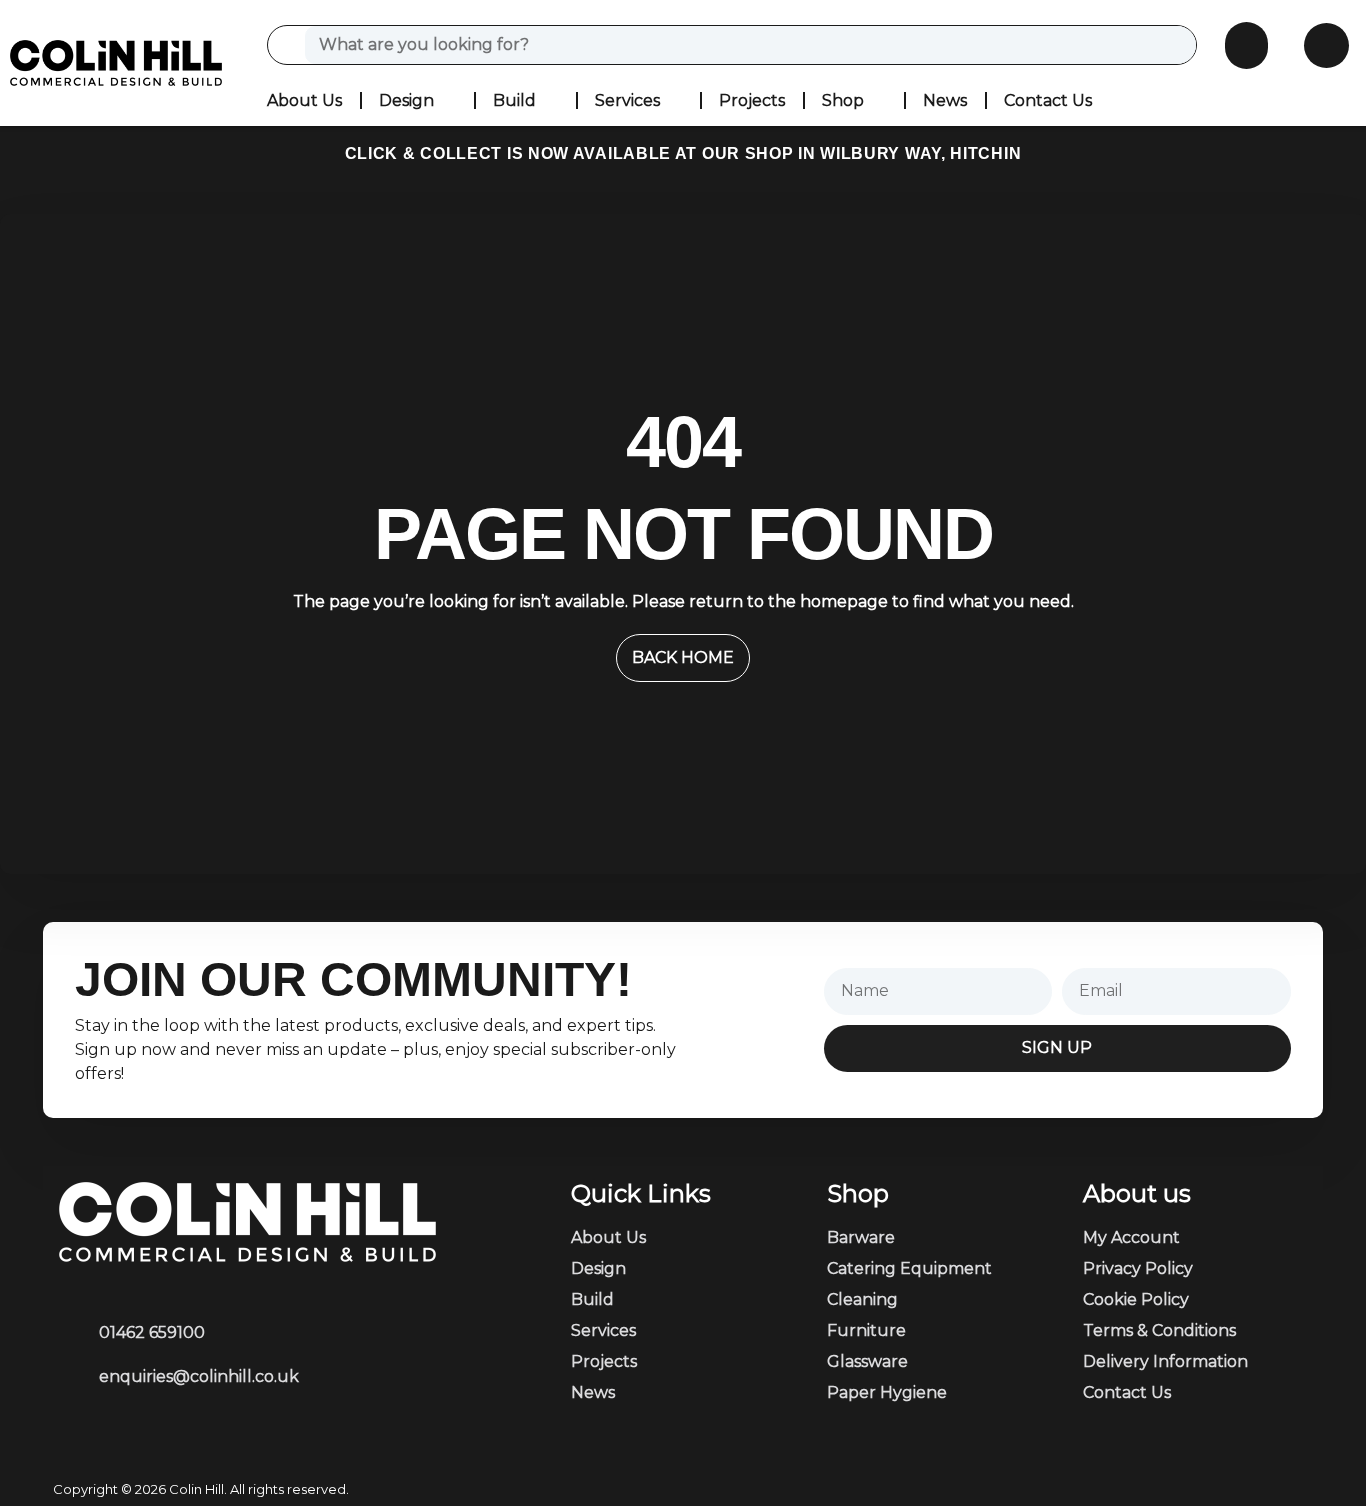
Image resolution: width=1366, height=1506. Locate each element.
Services (627, 100)
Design (406, 100)
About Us (304, 100)
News (945, 100)
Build (514, 100)
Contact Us (1048, 100)
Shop (843, 100)
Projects (752, 100)
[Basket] (1246, 45)
